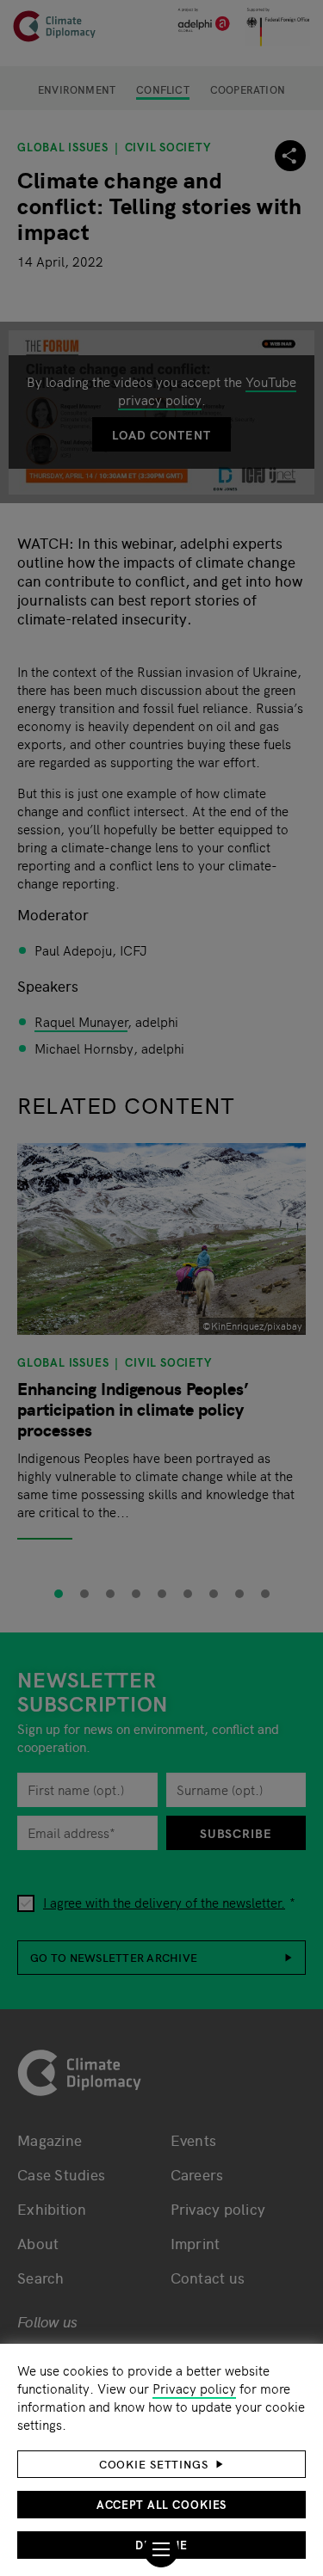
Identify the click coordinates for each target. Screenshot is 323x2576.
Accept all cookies (162, 2504)
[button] (161, 2464)
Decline (161, 2545)
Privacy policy (194, 2388)
